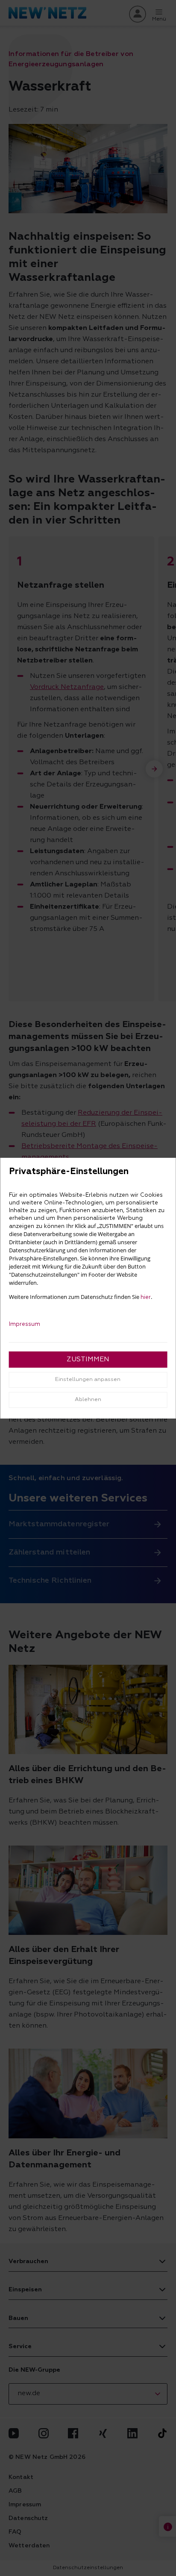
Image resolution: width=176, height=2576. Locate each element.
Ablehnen (88, 1400)
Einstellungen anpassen (88, 1379)
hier (146, 1297)
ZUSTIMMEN (88, 1360)
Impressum (25, 1324)
